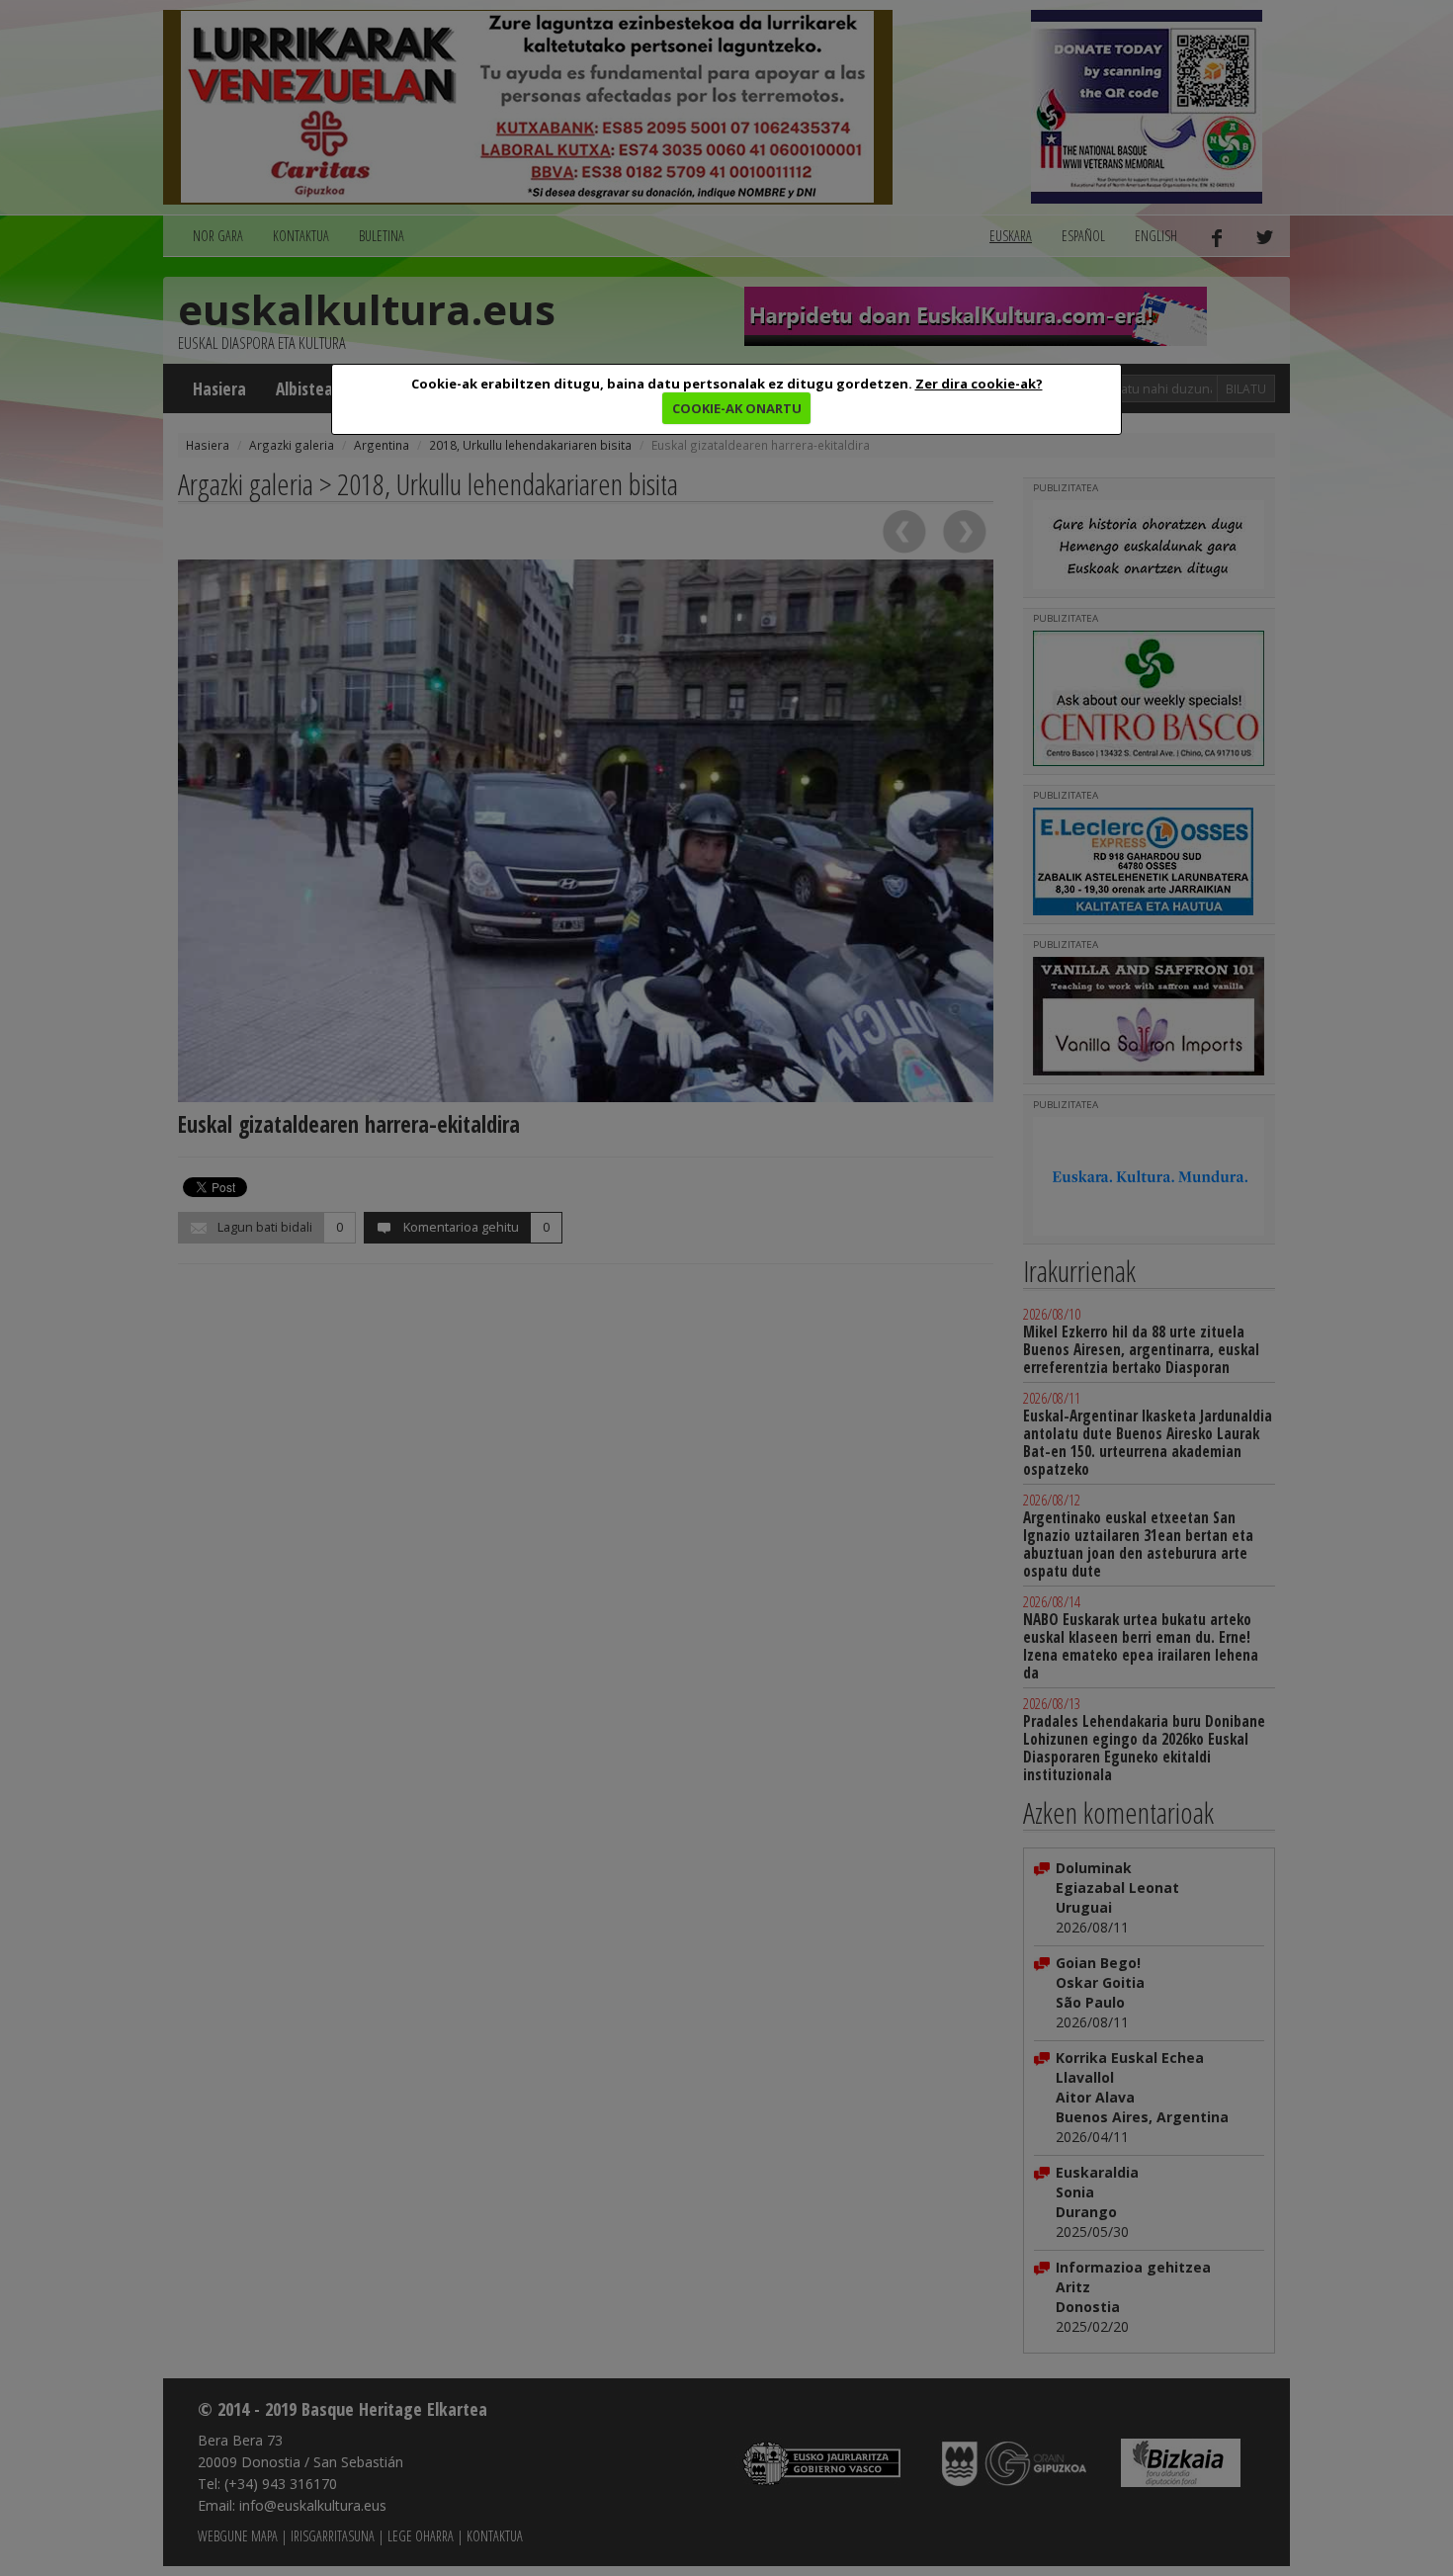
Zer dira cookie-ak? (979, 384)
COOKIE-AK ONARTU (737, 408)
